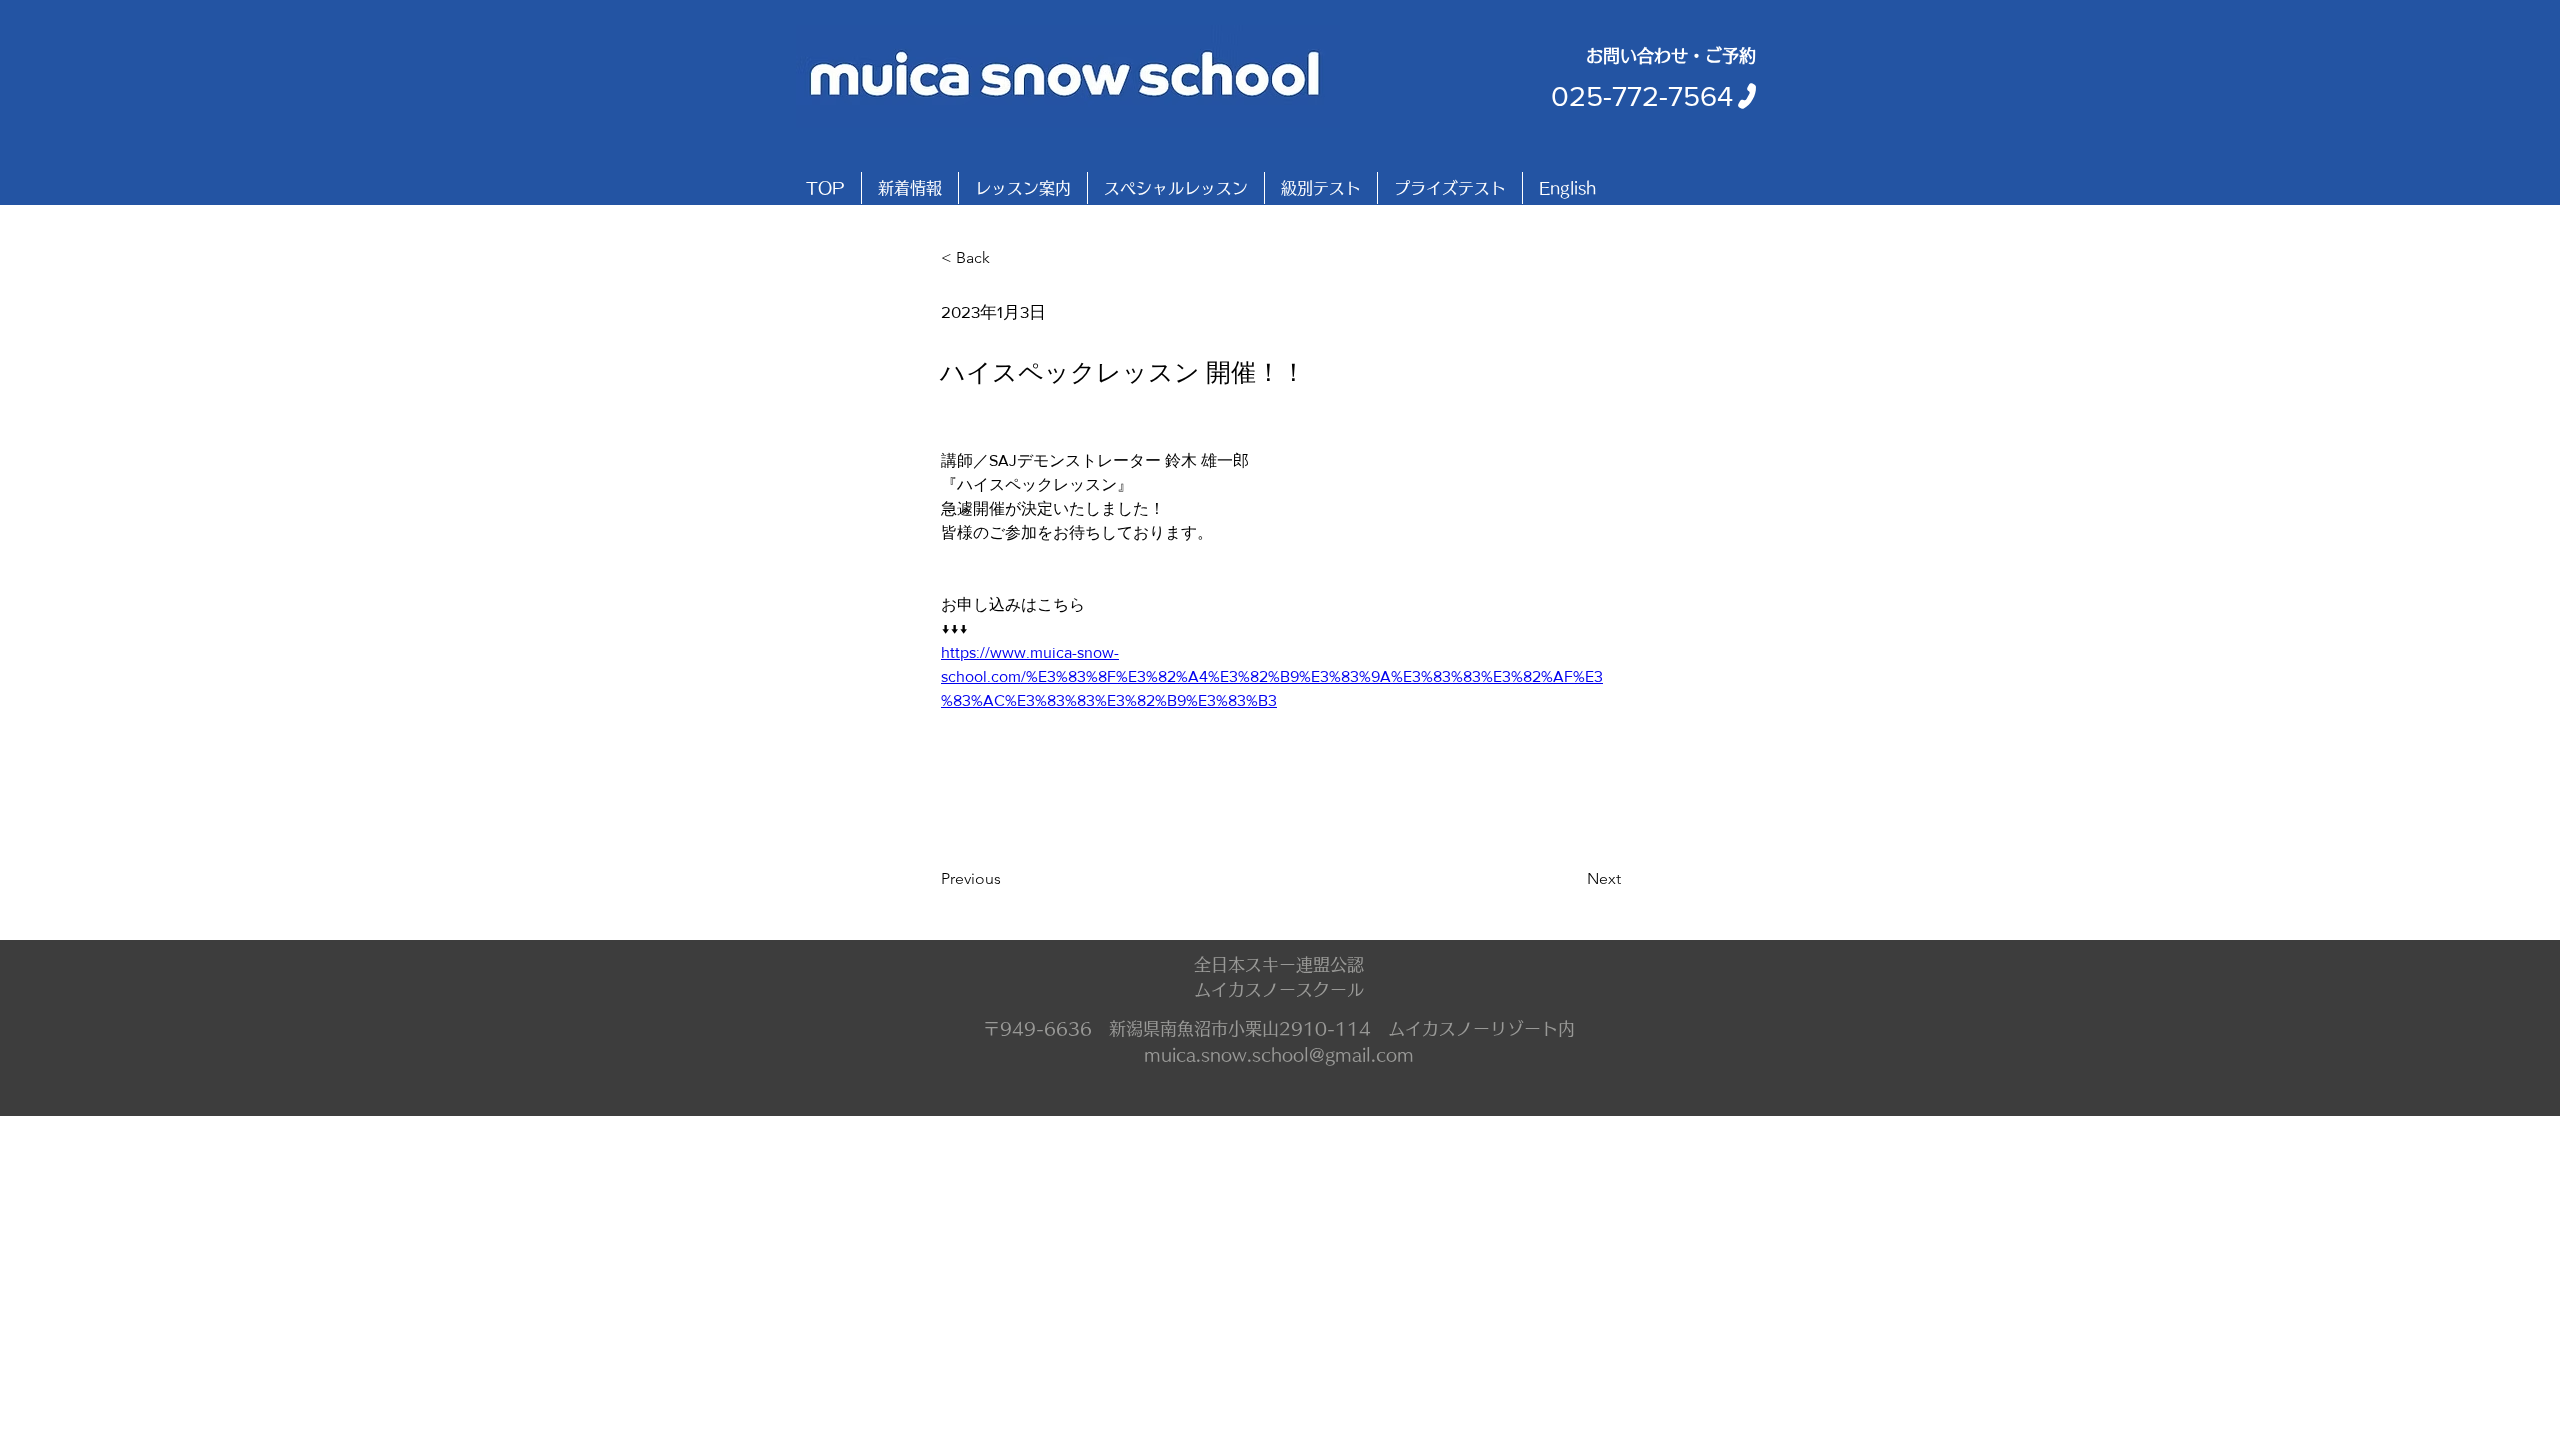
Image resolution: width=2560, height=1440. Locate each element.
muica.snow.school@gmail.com (1279, 1054)
